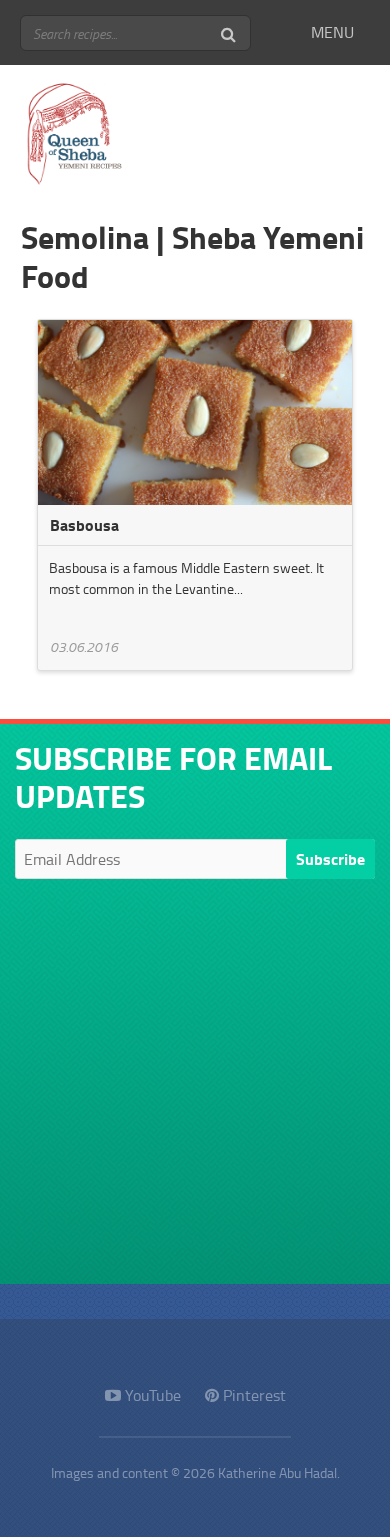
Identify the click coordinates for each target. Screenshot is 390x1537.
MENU (332, 32)
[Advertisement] (195, 1089)
